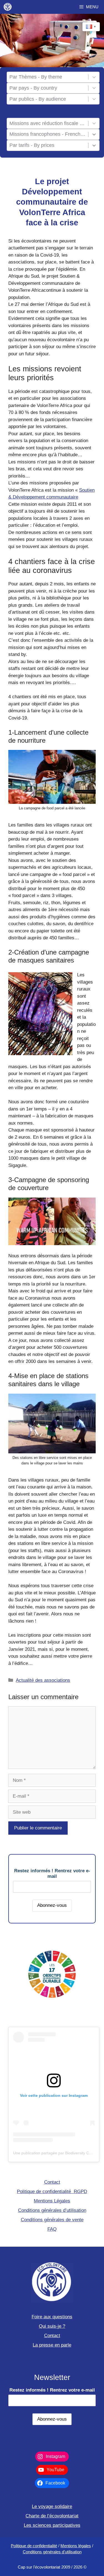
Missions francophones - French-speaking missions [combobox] (48, 134)
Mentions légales (76, 2546)
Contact (52, 2182)
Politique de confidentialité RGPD (52, 2192)
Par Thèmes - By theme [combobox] (36, 77)
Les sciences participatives (52, 2525)
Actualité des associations (43, 1680)
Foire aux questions (52, 2317)
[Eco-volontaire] (8, 7)
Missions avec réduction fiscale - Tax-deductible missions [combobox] (48, 123)
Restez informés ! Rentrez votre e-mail (52, 1874)
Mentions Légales (52, 2201)
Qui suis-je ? (52, 2326)
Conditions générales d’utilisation (52, 2210)
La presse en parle (52, 2345)
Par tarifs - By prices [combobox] (32, 145)
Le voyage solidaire (52, 2506)
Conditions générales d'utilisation (52, 2552)
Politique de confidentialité (34, 2546)
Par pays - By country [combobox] (33, 88)
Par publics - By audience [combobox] (38, 99)
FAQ (52, 2229)
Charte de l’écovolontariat (52, 2516)
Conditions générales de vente (52, 2220)
